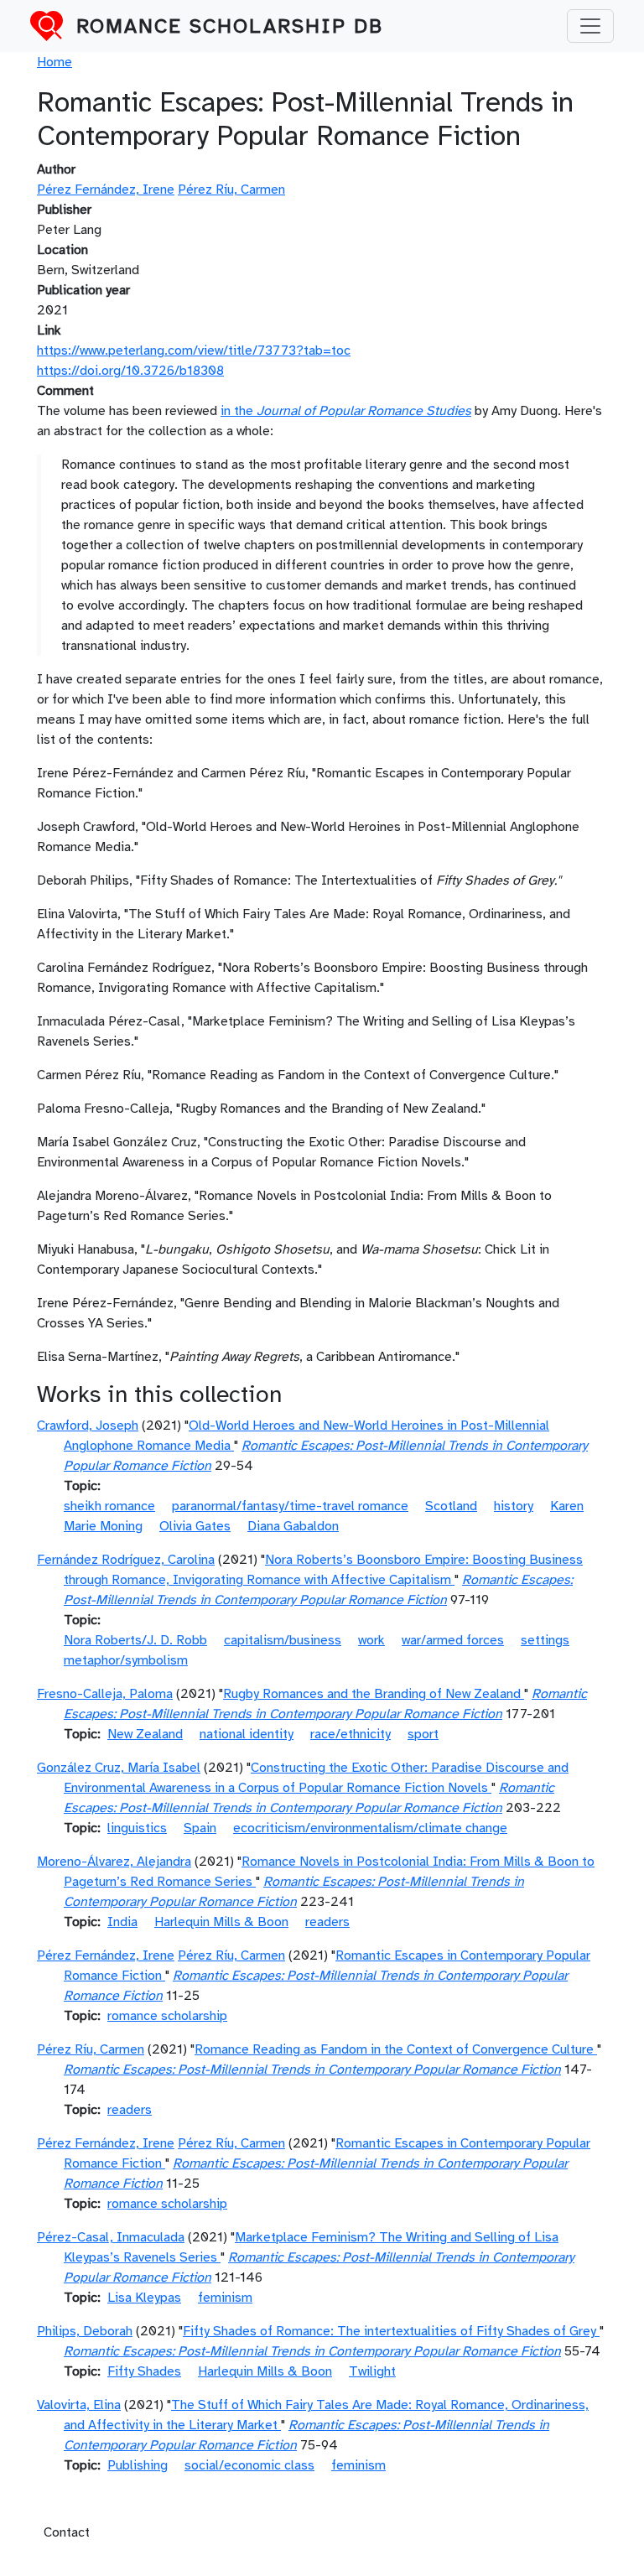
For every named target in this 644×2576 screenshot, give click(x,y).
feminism (225, 2298)
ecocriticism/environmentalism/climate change (370, 1828)
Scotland (451, 1506)
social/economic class (249, 2465)
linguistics (137, 1828)
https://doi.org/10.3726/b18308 (130, 371)
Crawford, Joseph (88, 1426)
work (371, 1640)
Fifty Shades (144, 2371)
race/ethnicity (351, 1734)
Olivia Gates (195, 1526)
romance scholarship (167, 2016)
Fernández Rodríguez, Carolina (126, 1560)
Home (55, 62)
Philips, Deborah (85, 2331)
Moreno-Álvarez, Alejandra (114, 1862)
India (122, 1922)
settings (545, 1640)
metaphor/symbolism (126, 1660)
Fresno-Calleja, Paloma (105, 1694)
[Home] (53, 26)
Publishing (138, 2465)
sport (423, 1734)
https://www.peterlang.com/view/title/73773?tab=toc (194, 351)
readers (327, 1922)
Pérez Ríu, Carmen (231, 190)
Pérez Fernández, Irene (106, 190)
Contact (67, 2532)
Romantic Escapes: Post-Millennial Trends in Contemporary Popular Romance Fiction (312, 2070)
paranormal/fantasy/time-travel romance (290, 1506)
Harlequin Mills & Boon (221, 1922)
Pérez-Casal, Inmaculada (111, 2237)
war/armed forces (453, 1640)
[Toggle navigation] (590, 26)
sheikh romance (109, 1506)
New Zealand (145, 1734)
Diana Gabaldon (293, 1526)
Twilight (372, 2371)
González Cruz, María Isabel (119, 1768)
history (514, 1506)
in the (346, 411)
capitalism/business (283, 1640)
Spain (200, 1828)
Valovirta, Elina (79, 2405)
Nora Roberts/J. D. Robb (135, 1640)
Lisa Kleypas (144, 2298)
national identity (247, 1734)
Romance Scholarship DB (230, 26)
